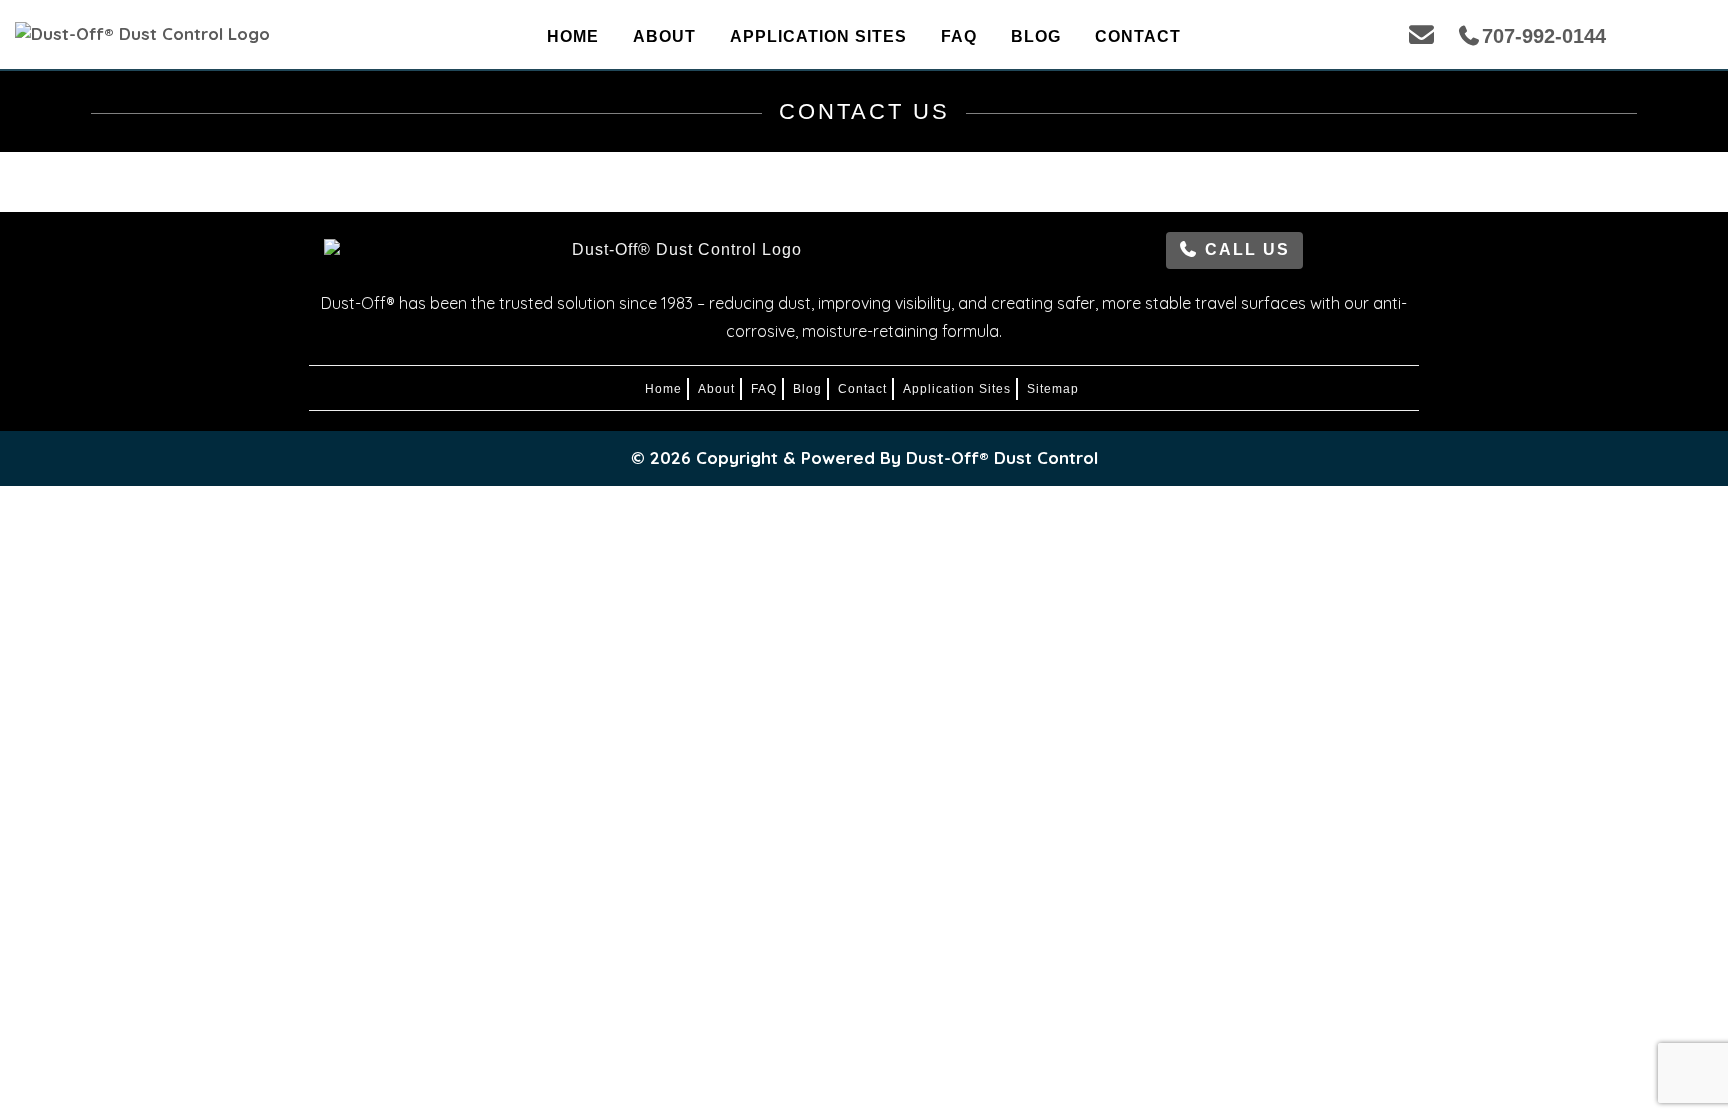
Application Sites (818, 36)
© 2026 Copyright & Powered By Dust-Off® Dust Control (864, 457)
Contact (1138, 36)
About (664, 36)
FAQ (959, 36)
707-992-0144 (1544, 36)
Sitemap (1053, 389)
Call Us (1244, 249)
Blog (1036, 36)
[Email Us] (1421, 34)
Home (573, 36)
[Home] (227, 34)
